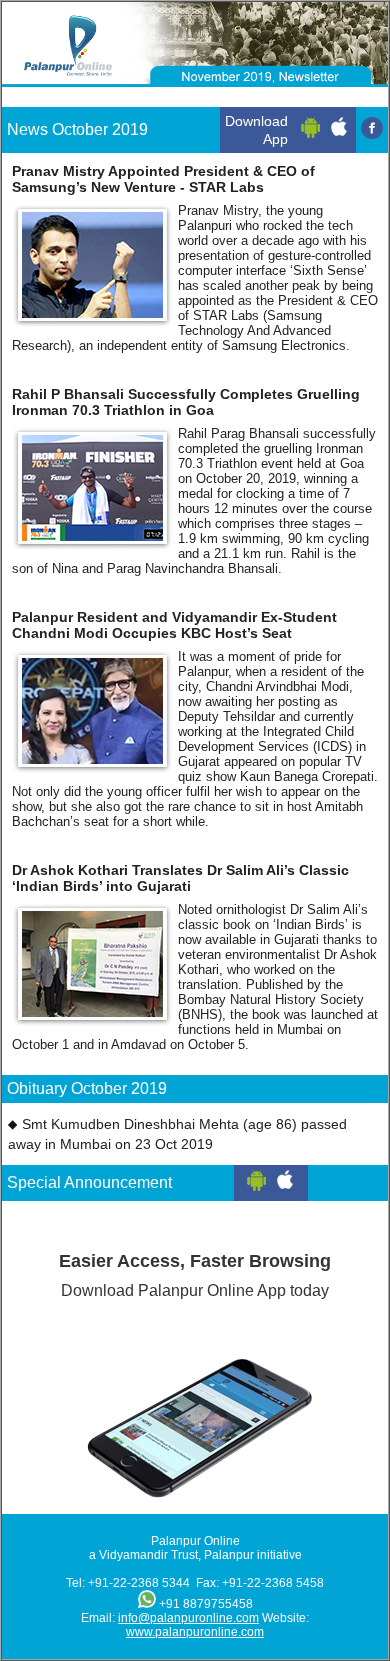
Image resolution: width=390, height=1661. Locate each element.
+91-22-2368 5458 (273, 1583)
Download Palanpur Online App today (195, 1275)
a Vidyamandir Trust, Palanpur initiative (195, 1555)
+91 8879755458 (206, 1604)
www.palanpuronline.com (195, 1632)
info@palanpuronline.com (188, 1618)
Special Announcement (89, 1182)
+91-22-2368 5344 (139, 1583)
